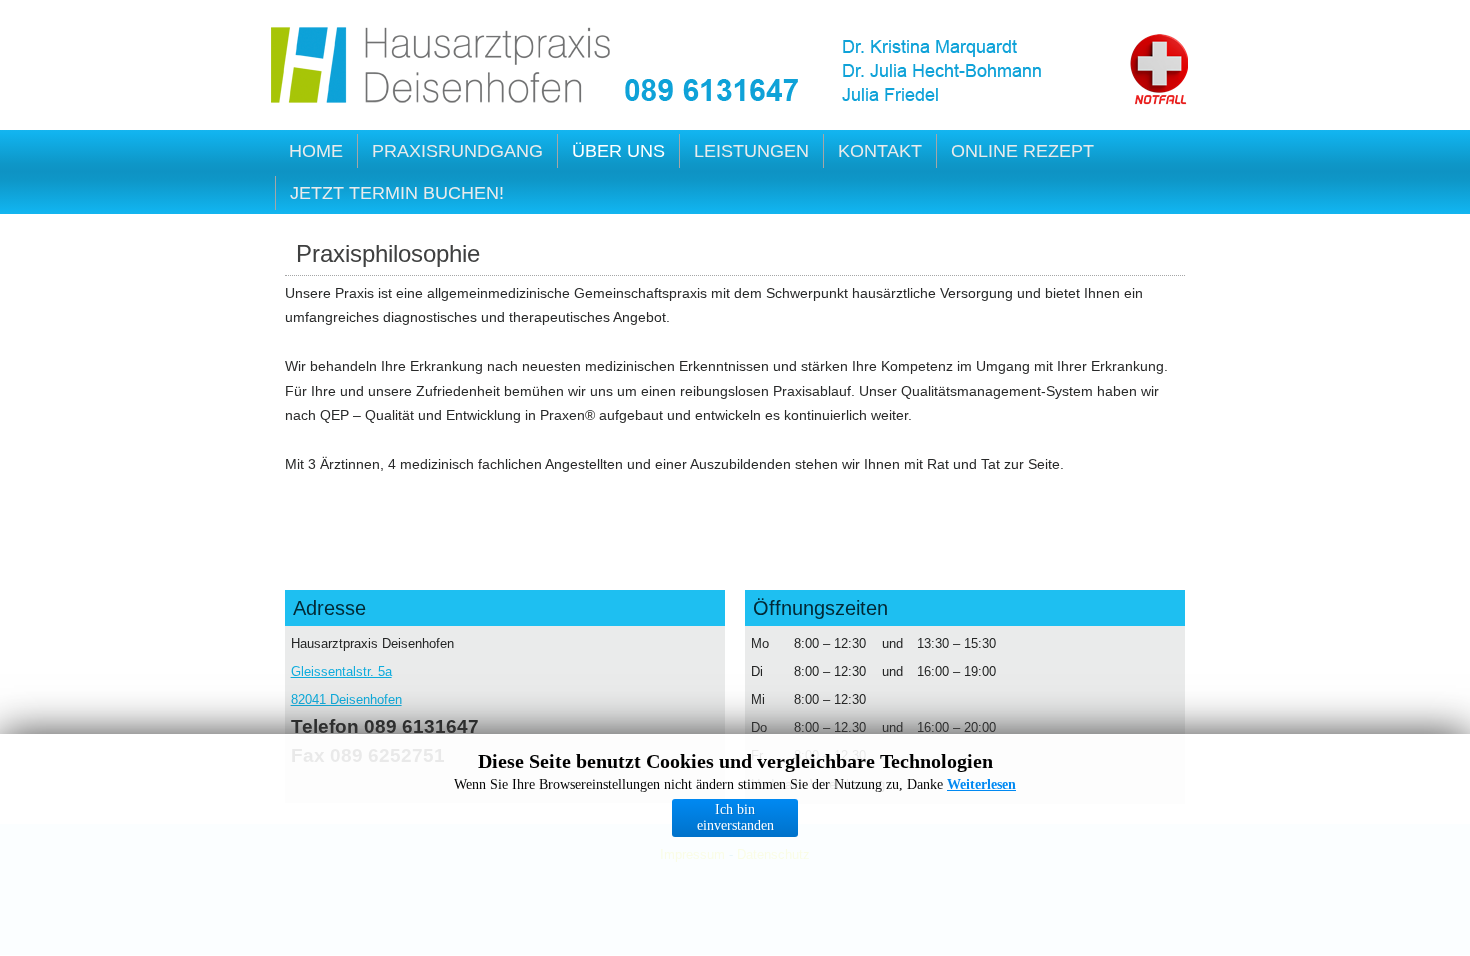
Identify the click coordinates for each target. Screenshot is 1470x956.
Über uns (618, 151)
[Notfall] (1159, 69)
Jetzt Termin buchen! (397, 193)
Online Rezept (1022, 151)
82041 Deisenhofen (346, 699)
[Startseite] (443, 68)
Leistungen (751, 151)
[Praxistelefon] (712, 90)
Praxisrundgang (457, 151)
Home (316, 151)
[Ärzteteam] (971, 72)
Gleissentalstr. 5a (341, 671)
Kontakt (880, 151)
